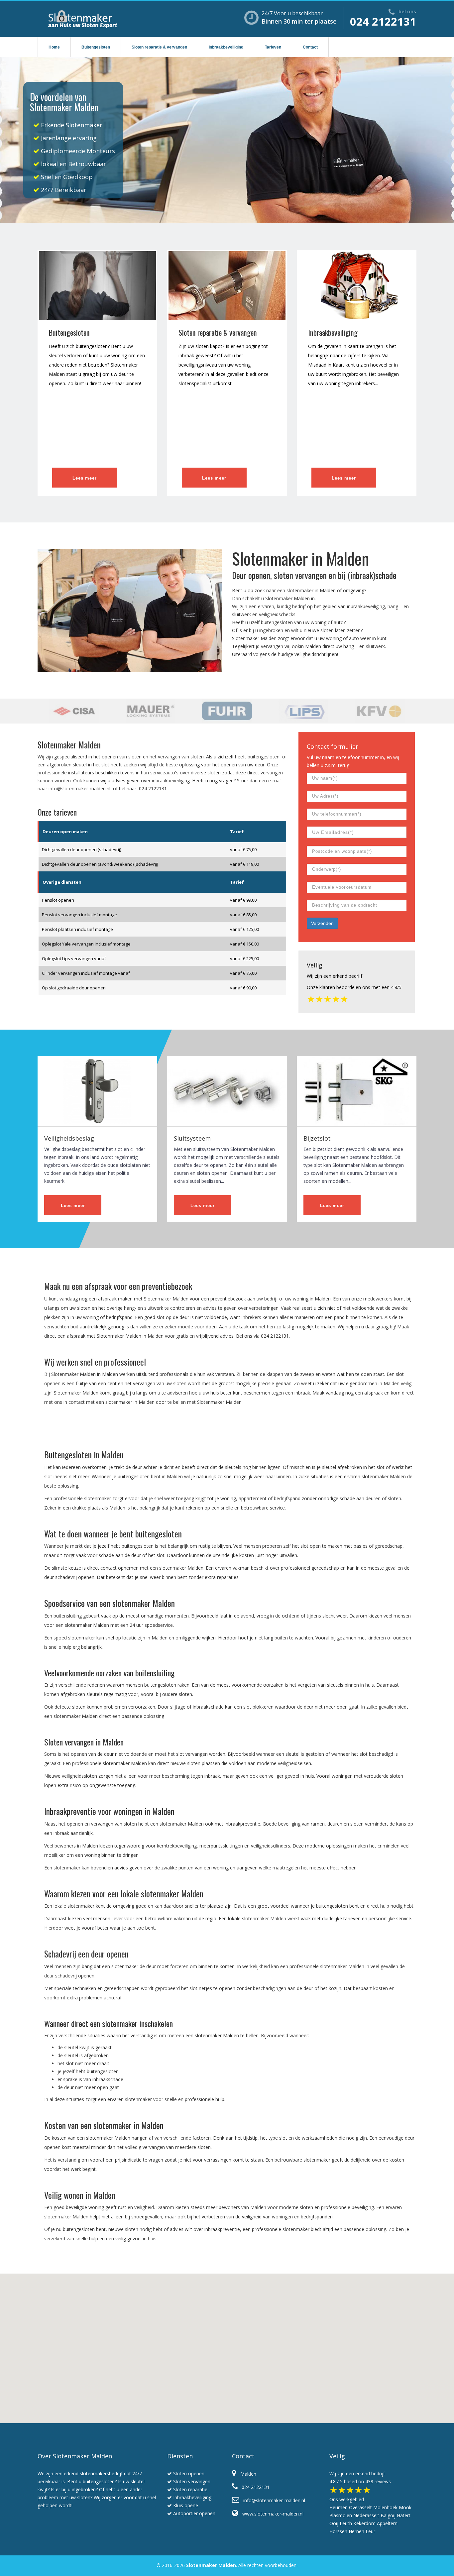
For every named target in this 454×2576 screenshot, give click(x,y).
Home (54, 47)
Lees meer (85, 478)
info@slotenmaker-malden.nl (79, 788)
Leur (370, 2531)
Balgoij (388, 2515)
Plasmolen (341, 2515)
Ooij (334, 2523)
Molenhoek (385, 2507)
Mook (405, 2507)
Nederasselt (366, 2515)
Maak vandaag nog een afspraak (348, 1393)
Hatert (404, 2515)
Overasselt (360, 2507)
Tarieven (273, 47)
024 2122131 (383, 21)
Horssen (338, 2531)
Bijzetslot (317, 1138)
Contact (310, 47)
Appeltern (387, 2523)
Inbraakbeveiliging (226, 47)
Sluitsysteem (192, 1138)
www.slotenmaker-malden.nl (271, 2514)
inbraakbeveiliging (366, 606)
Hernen (356, 2531)
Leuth (346, 2523)
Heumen (339, 2507)
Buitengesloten (96, 47)
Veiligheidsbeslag (69, 1138)
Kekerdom (364, 2523)
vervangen (272, 646)
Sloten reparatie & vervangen (159, 47)
